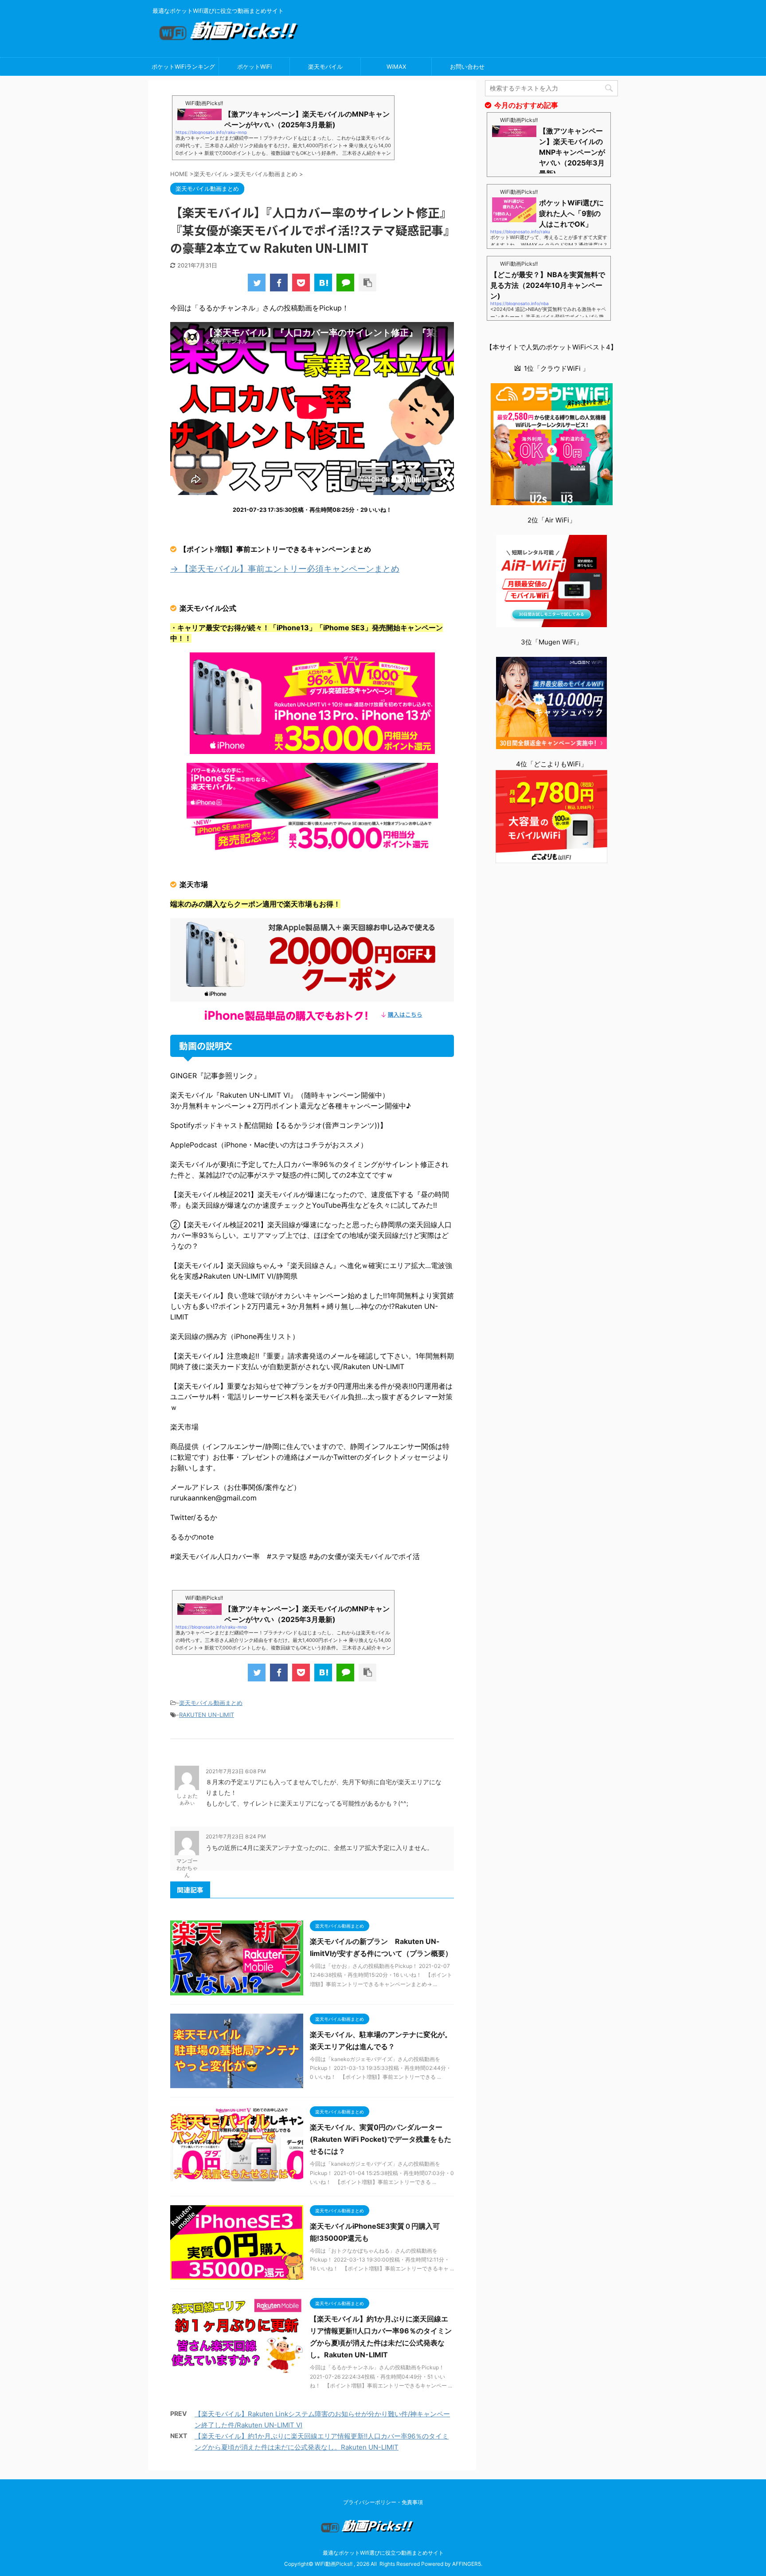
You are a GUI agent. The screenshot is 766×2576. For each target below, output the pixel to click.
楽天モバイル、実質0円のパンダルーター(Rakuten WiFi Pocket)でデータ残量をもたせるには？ (381, 2139)
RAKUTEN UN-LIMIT (207, 1715)
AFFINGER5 (467, 2564)
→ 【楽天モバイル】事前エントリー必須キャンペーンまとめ (285, 569)
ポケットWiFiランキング (183, 67)
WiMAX (396, 67)
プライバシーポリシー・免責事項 (383, 2502)
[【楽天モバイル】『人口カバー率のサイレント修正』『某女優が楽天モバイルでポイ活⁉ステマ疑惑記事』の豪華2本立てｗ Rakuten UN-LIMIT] (323, 283)
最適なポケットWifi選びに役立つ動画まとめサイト (383, 2553)
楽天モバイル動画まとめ (211, 1703)
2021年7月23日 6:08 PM (236, 1771)
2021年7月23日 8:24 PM (236, 1836)
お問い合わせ (467, 67)
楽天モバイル (325, 67)
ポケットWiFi (254, 67)
